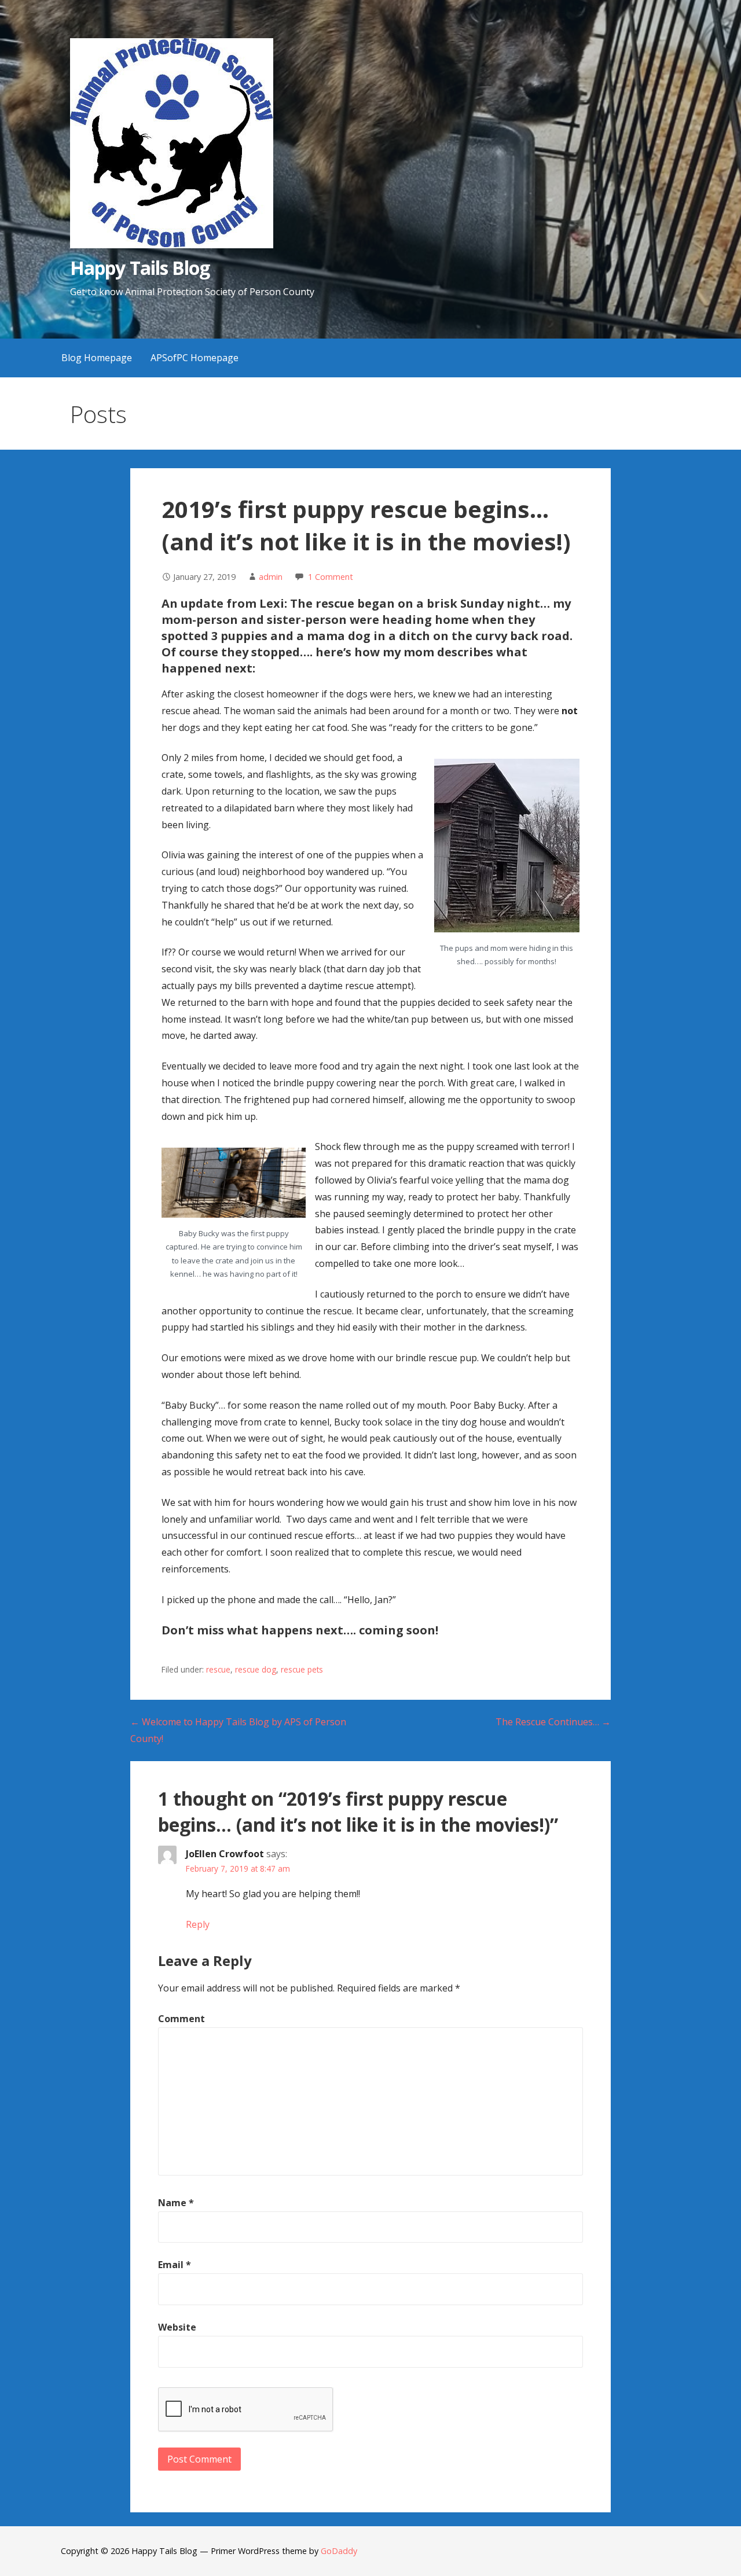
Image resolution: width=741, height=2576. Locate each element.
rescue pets (302, 1669)
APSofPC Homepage (195, 358)
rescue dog (256, 1669)
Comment (181, 2019)
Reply (198, 1924)
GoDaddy (339, 2551)
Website (177, 2327)
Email (175, 2265)
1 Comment (331, 577)
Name (176, 2203)
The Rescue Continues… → (553, 1722)
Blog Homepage (97, 358)
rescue (218, 1669)
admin (271, 577)
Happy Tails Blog (140, 268)
